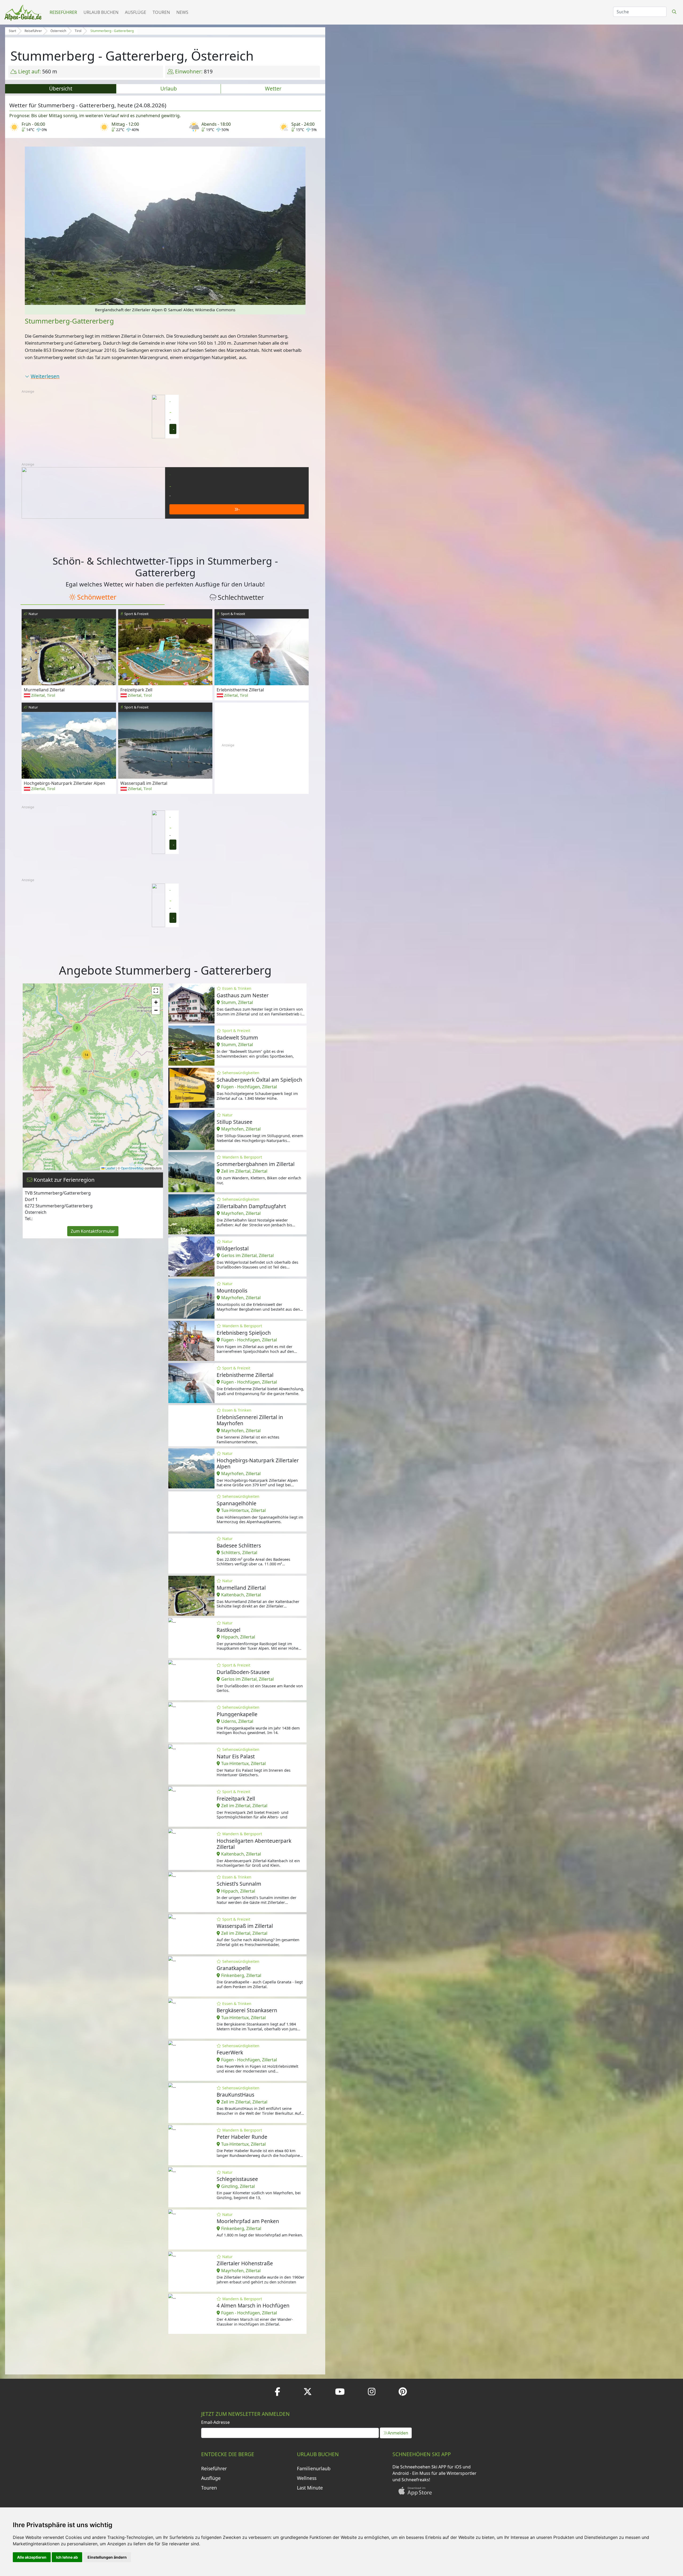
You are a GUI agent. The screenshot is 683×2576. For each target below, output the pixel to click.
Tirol (78, 31)
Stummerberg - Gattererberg (112, 31)
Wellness (307, 2478)
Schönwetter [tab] (97, 597)
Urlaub (169, 88)
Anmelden (398, 2433)
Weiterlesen (45, 376)
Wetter (273, 88)
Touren (161, 12)
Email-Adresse (215, 2422)
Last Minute (310, 2488)
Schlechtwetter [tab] (241, 597)
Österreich (58, 31)
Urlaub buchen (101, 12)
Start (12, 31)
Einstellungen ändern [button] (107, 2557)
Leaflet (110, 1168)
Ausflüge (136, 12)
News (182, 12)
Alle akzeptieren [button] (32, 2557)
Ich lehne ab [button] (67, 2557)
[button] (135, 1074)
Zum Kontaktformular (93, 1231)
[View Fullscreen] (156, 991)
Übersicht (61, 88)
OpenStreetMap (132, 1168)
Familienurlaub (314, 2468)
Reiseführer (63, 12)
